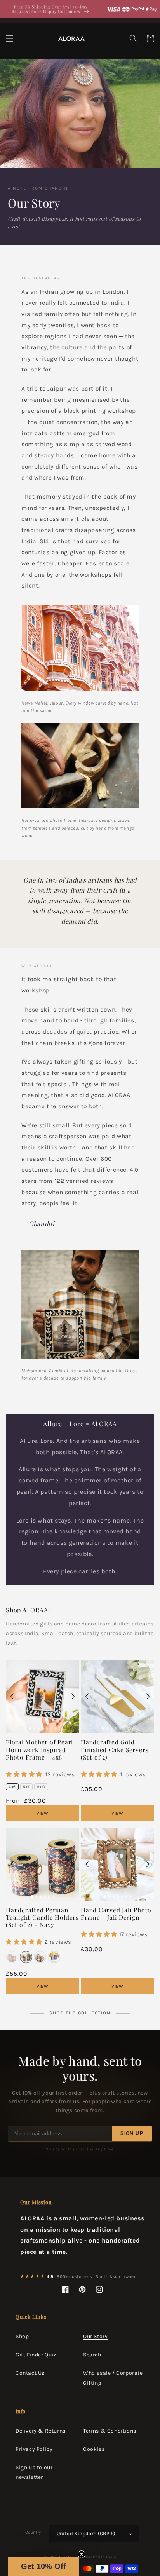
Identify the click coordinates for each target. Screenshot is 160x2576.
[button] (10, 38)
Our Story (95, 2336)
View (43, 1813)
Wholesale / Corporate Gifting (113, 2378)
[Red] (12, 1957)
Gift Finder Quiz (36, 2355)
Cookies (94, 2449)
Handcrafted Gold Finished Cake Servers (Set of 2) (115, 1749)
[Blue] (54, 1957)
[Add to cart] (66, 1673)
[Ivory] (40, 1957)
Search (92, 2355)
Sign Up (132, 2133)
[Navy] (26, 1957)
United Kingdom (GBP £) (86, 2533)
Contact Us (30, 2373)
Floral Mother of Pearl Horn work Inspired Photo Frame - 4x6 (39, 1749)
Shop (22, 2336)
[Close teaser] (82, 2554)
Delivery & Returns (41, 2431)
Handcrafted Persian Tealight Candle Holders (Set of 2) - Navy (42, 1917)
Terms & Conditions (110, 2431)
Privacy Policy (34, 2449)
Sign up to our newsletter (34, 2472)
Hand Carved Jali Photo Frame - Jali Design (116, 1913)
